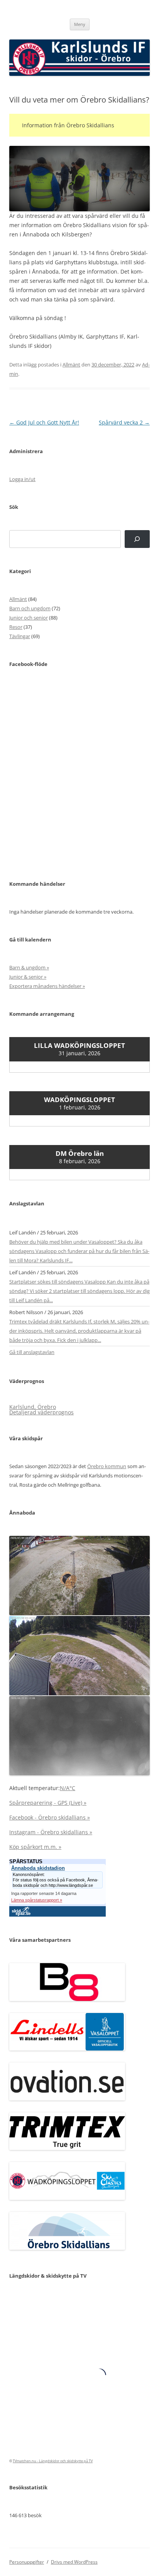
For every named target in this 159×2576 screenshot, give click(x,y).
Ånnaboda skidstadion (38, 1868)
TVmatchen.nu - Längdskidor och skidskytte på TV (53, 2461)
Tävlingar (20, 636)
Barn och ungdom (30, 608)
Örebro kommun (107, 1466)
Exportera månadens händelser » (47, 986)
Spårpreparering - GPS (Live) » (48, 1803)
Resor (16, 627)
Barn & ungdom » (29, 967)
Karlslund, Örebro (33, 1407)
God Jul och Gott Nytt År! (44, 422)
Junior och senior (29, 618)
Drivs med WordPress (74, 2562)
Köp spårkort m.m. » (35, 1847)
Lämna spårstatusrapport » (37, 1900)
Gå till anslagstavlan (32, 1352)
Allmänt (71, 365)
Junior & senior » (28, 977)
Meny (80, 24)
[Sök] (137, 539)
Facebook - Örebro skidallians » (50, 1817)
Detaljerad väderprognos (41, 1412)
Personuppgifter (27, 2562)
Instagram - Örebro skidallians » (51, 1832)
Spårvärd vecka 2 (124, 422)
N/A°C (68, 1788)
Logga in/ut (22, 479)
